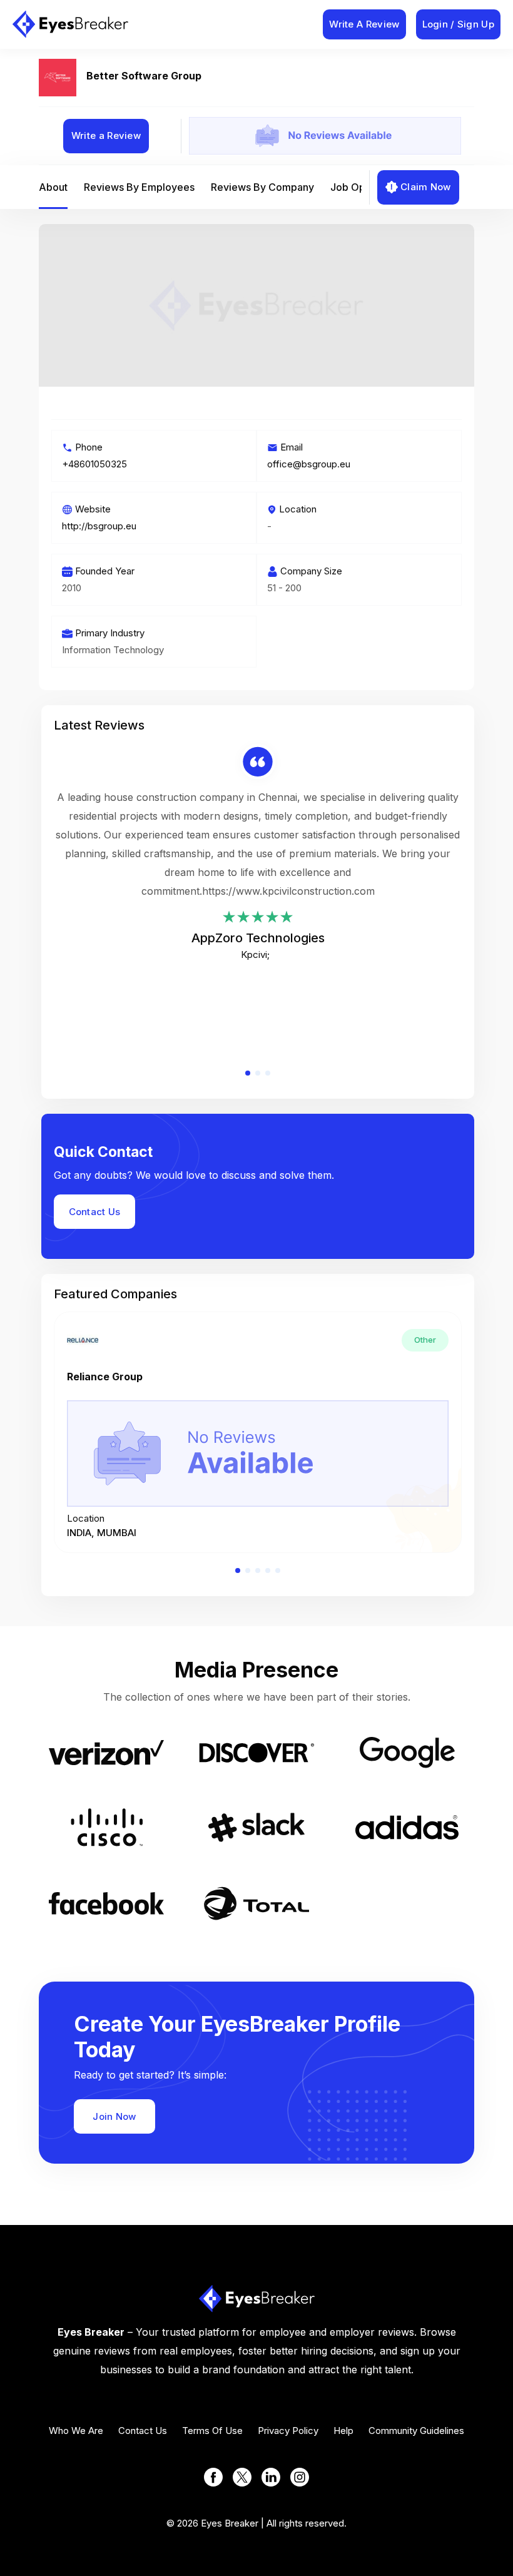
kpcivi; (255, 955)
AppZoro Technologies (258, 938)
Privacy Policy (288, 2431)
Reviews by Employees (139, 187)
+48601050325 (94, 464)
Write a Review (106, 135)
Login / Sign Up (459, 24)
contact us (143, 2431)
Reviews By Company (262, 187)
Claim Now (426, 187)
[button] (248, 1073)
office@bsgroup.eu (309, 464)
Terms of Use (212, 2431)
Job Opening (361, 187)
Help (343, 2431)
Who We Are (76, 2431)
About (53, 187)
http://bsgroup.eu (99, 526)
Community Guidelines (416, 2431)
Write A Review (364, 24)
